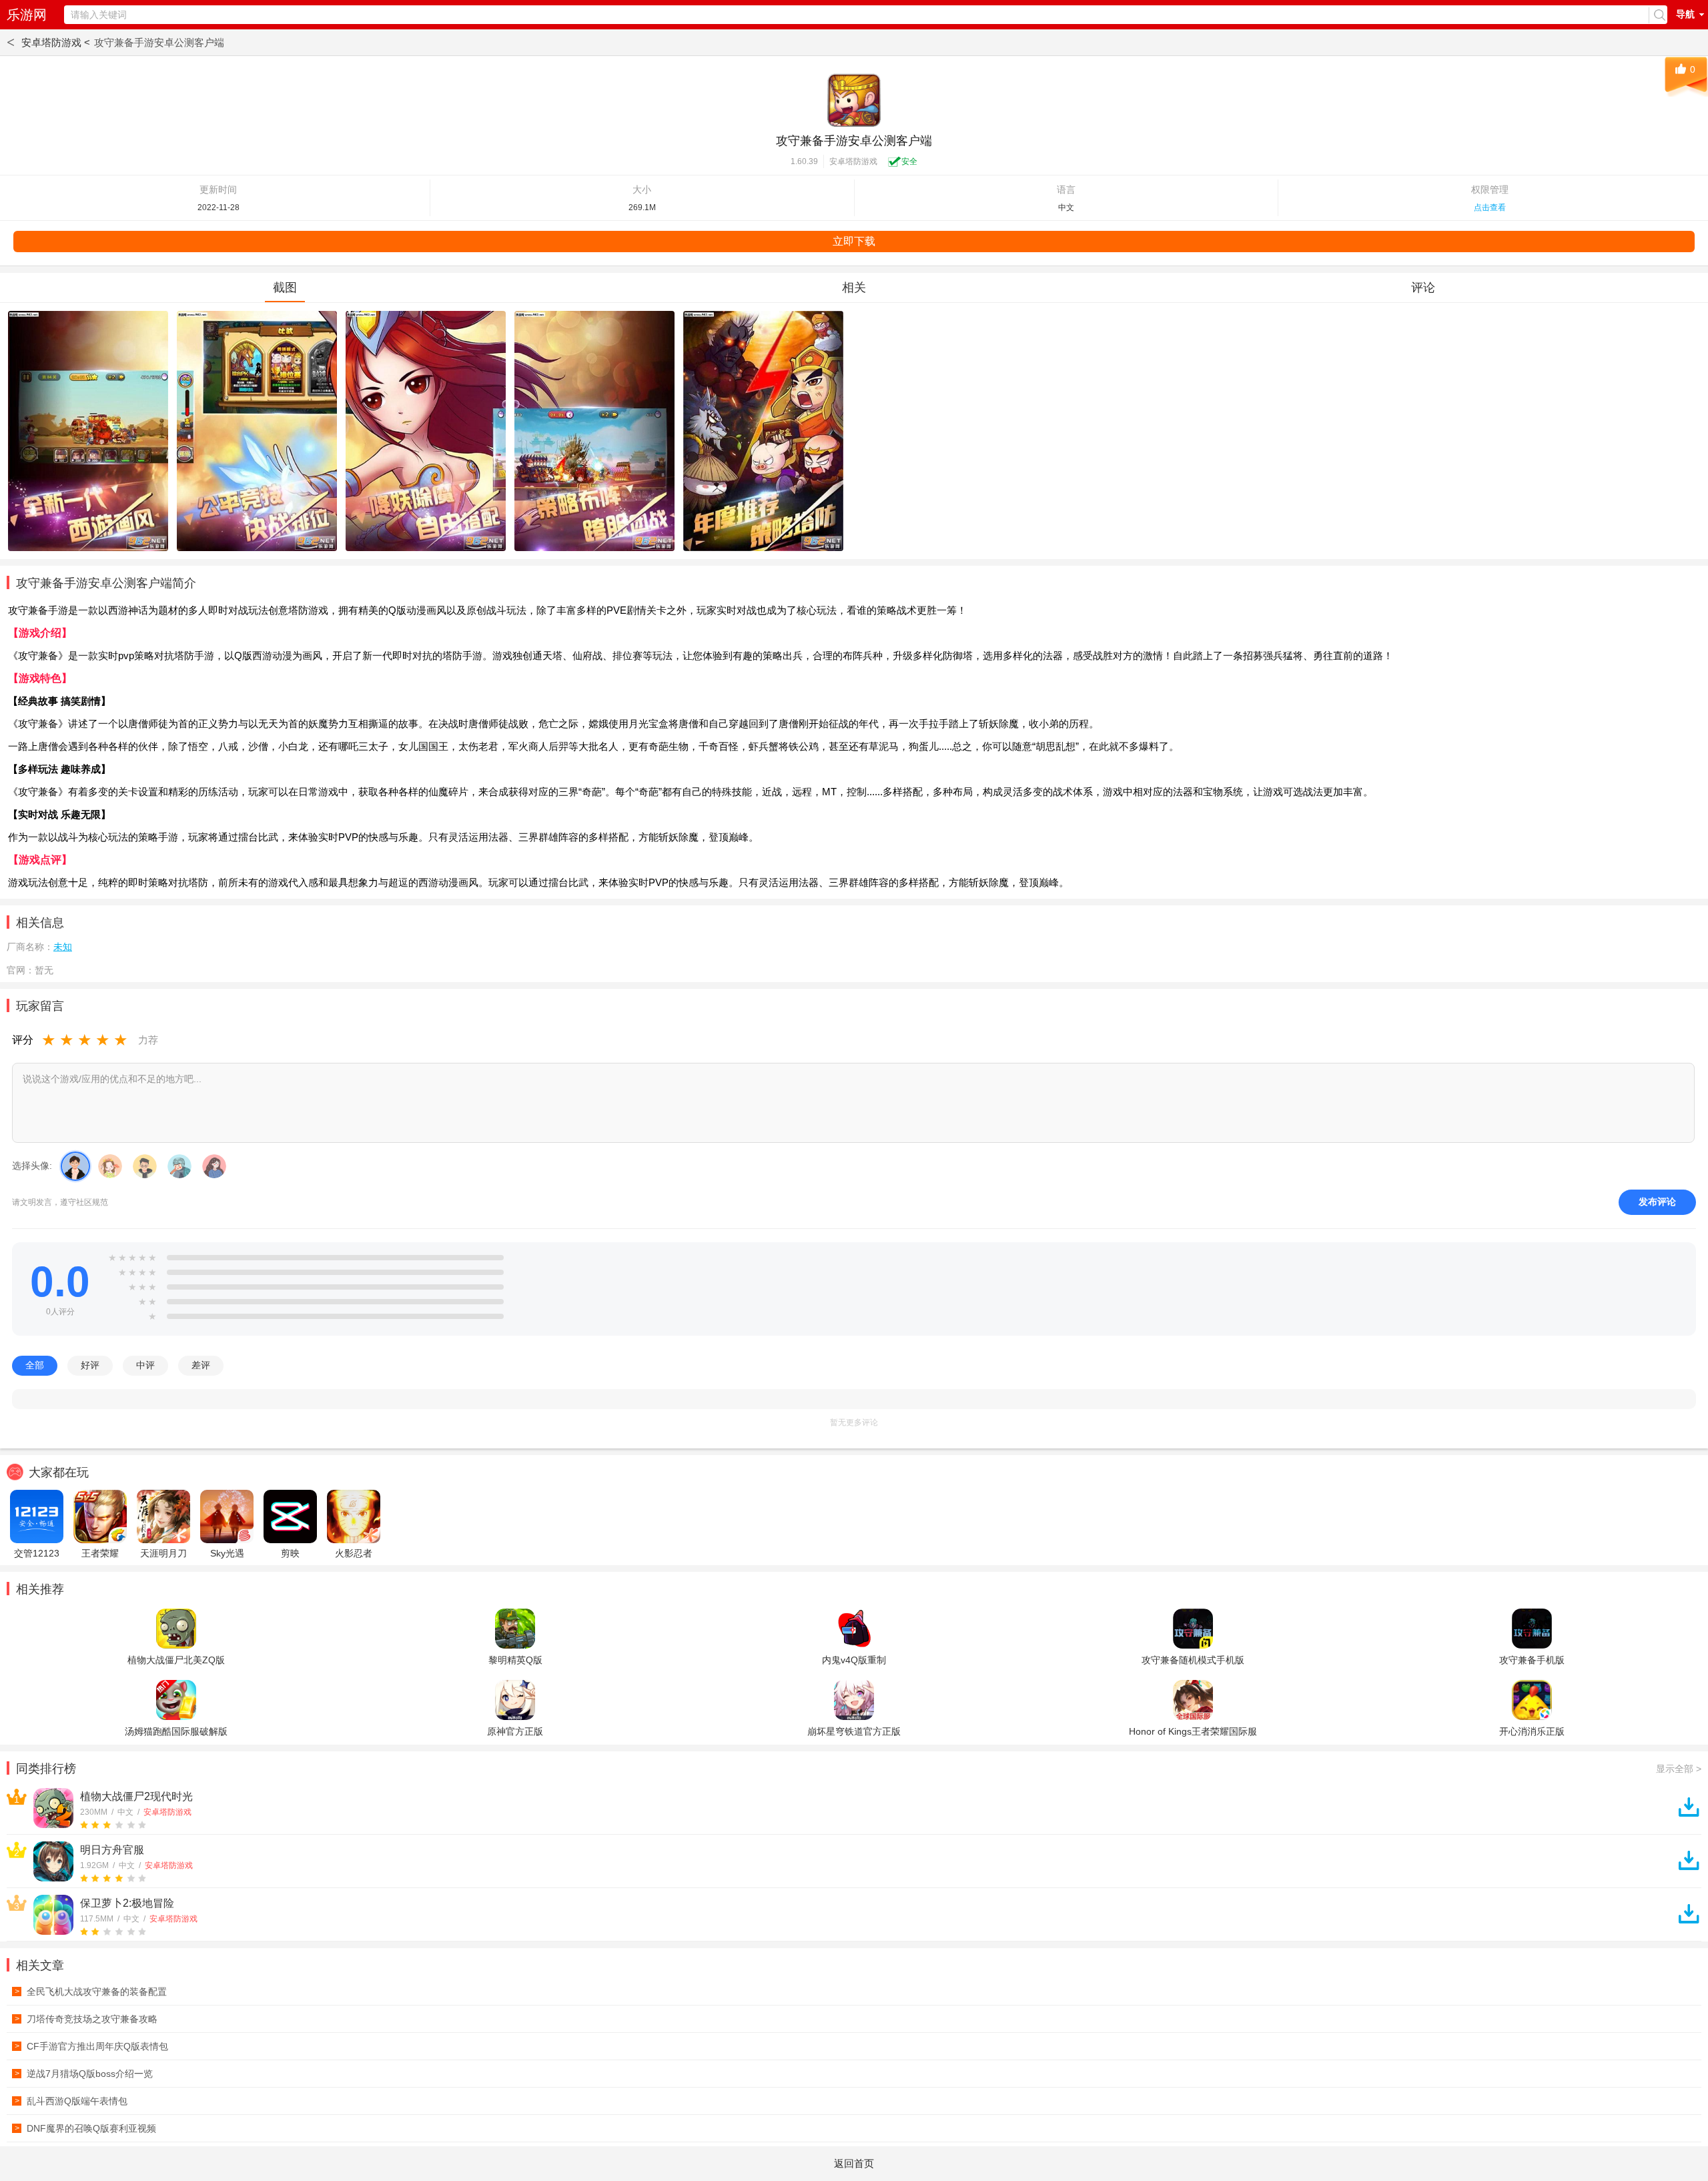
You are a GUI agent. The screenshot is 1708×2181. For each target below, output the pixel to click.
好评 (90, 1365)
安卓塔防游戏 (853, 161)
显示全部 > (1679, 1769)
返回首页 (854, 2163)
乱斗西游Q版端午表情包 (71, 2101)
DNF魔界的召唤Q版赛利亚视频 (86, 2128)
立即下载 (854, 241)
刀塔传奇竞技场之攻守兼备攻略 (86, 2019)
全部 (35, 1365)
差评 (201, 1365)
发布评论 (1657, 1202)
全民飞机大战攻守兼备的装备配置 (91, 1992)
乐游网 (27, 15)
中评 (145, 1365)
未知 (63, 947)
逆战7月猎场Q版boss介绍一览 (84, 2074)
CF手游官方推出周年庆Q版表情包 (92, 2046)
